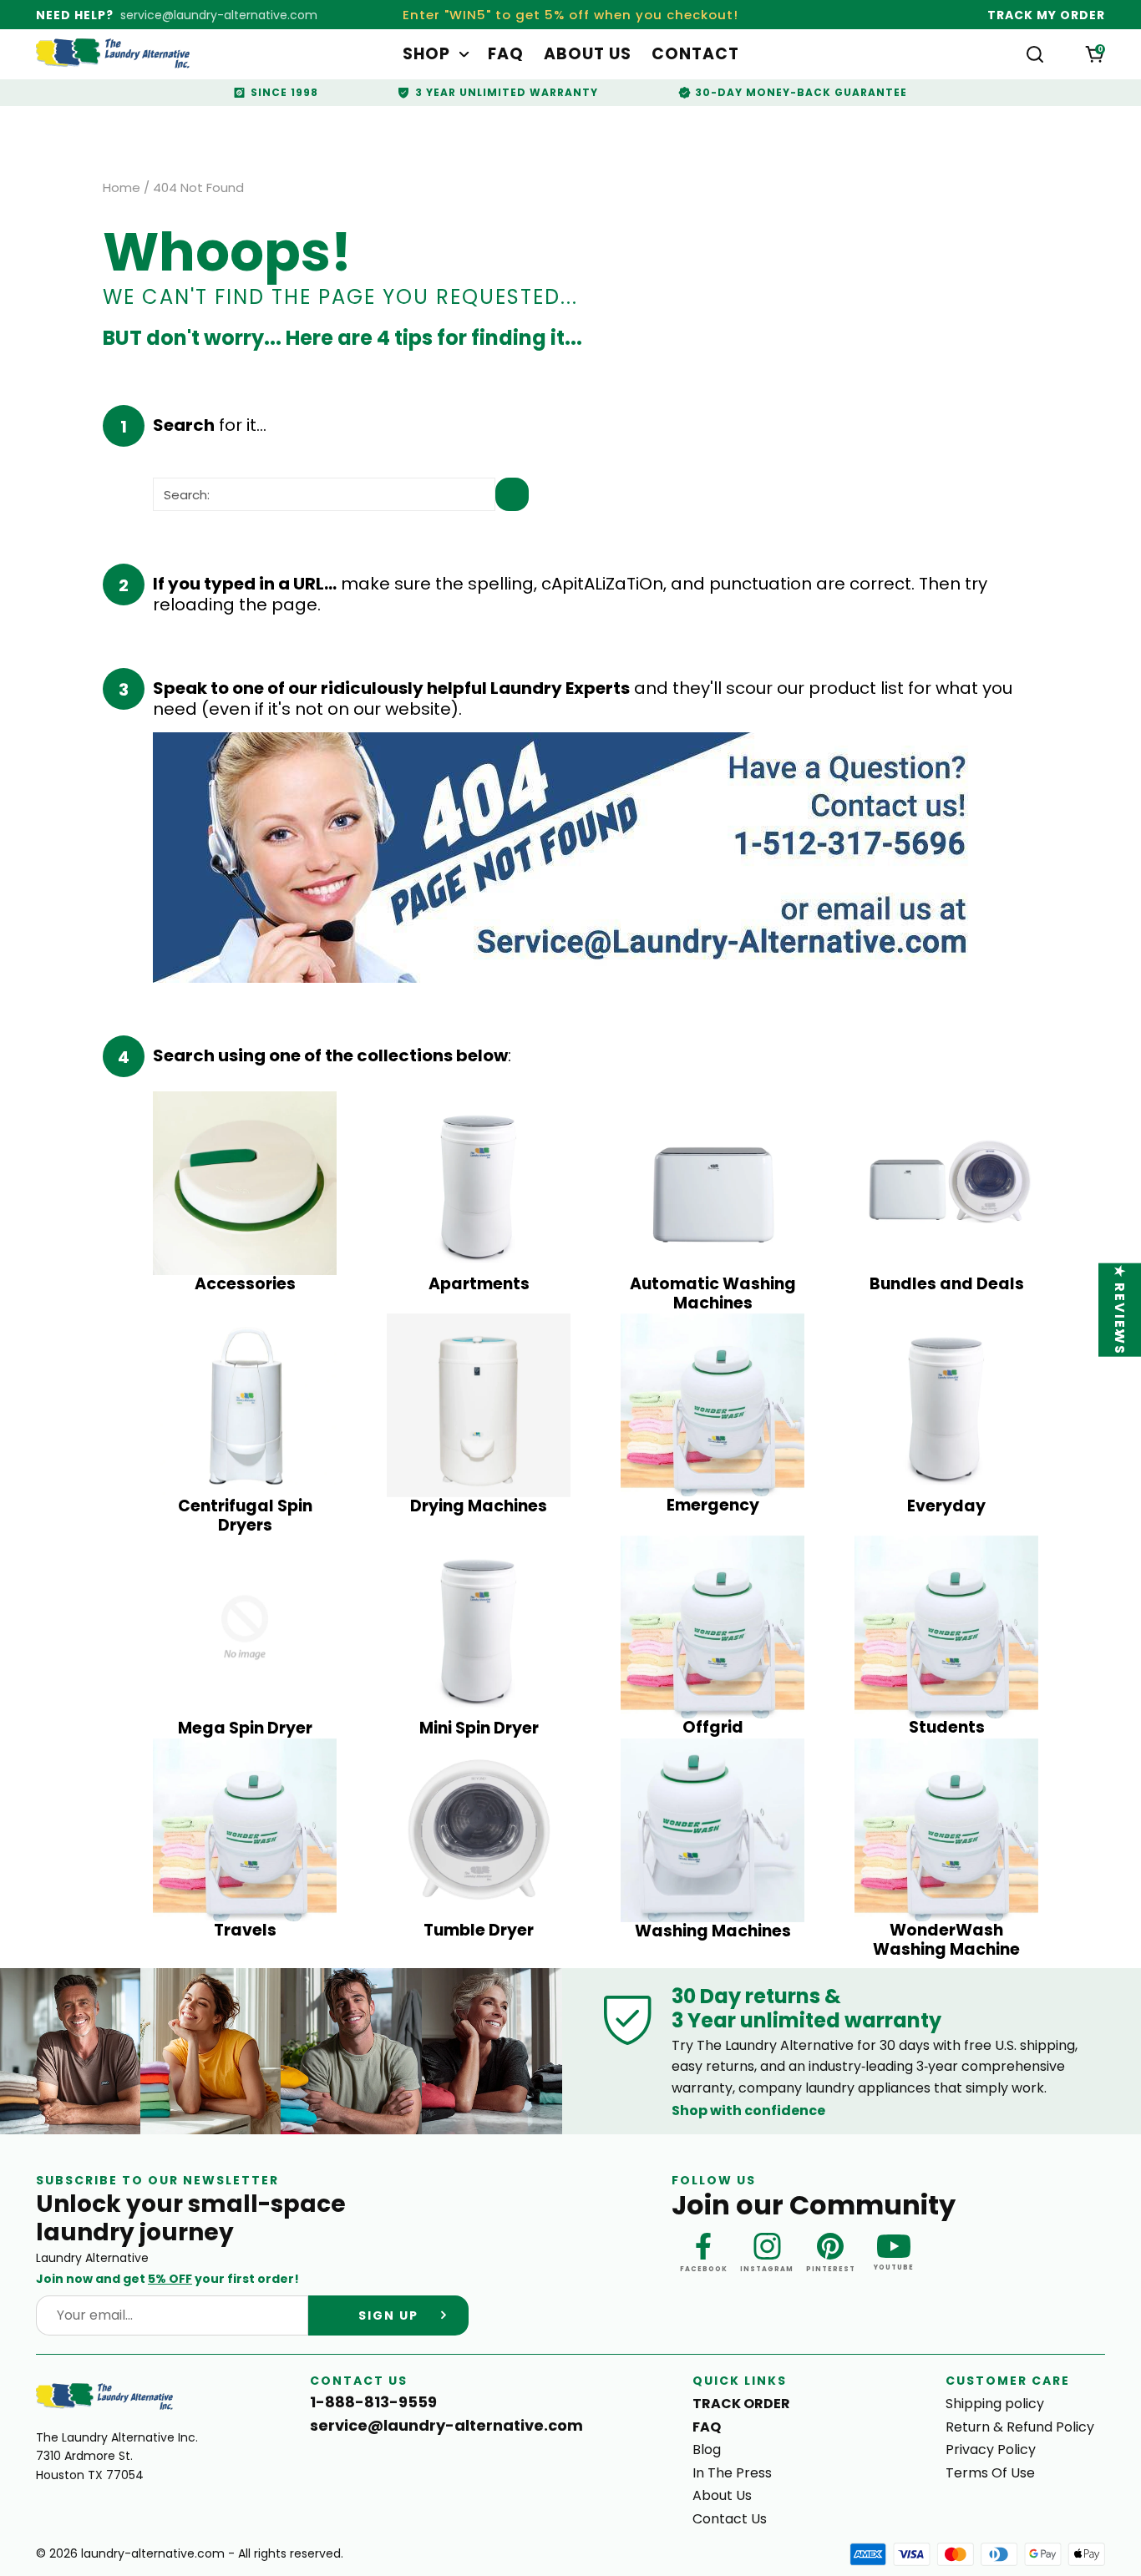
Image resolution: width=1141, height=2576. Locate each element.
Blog (707, 2449)
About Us (588, 55)
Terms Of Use (990, 2473)
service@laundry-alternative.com (219, 15)
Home (122, 188)
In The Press (732, 2473)
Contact (695, 55)
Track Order (741, 2404)
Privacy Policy (991, 2449)
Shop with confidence (748, 2110)
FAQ (506, 55)
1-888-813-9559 (373, 2402)
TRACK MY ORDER (1046, 15)
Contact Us (730, 2519)
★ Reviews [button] (1121, 1309)
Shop (426, 55)
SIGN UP (388, 2315)
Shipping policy (995, 2404)
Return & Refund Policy (1020, 2427)
